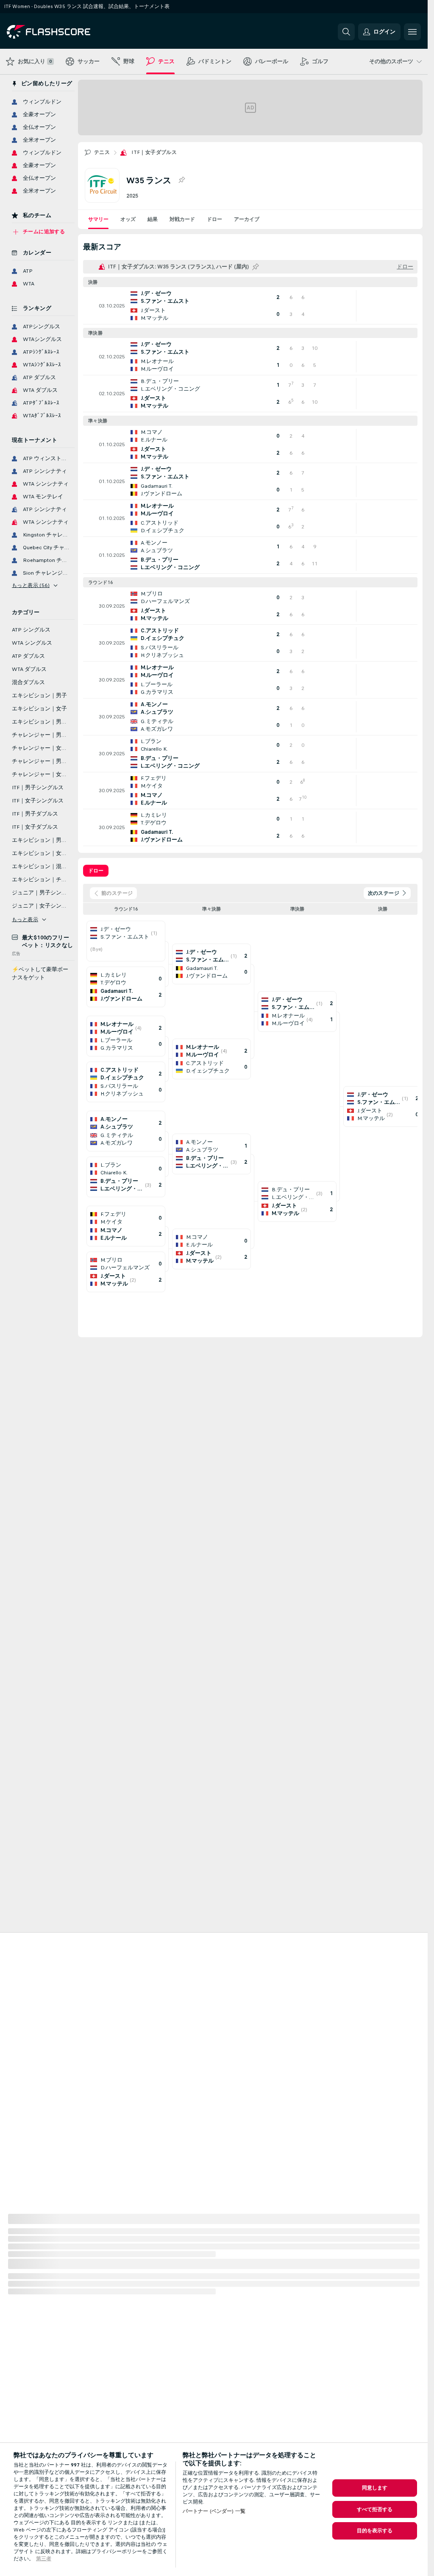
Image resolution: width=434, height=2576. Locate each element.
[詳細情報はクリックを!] (250, 306)
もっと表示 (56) (31, 585)
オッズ (128, 219)
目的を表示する (375, 2531)
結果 (153, 219)
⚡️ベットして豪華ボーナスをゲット (40, 974)
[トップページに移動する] (65, 32)
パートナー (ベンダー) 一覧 (214, 2511)
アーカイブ (247, 219)
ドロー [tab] (96, 871)
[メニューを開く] (412, 32)
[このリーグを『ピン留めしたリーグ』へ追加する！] (181, 180)
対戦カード (182, 219)
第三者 (44, 2559)
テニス (102, 152)
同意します (375, 2488)
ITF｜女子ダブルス (154, 152)
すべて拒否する (375, 2509)
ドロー (214, 219)
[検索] (346, 32)
